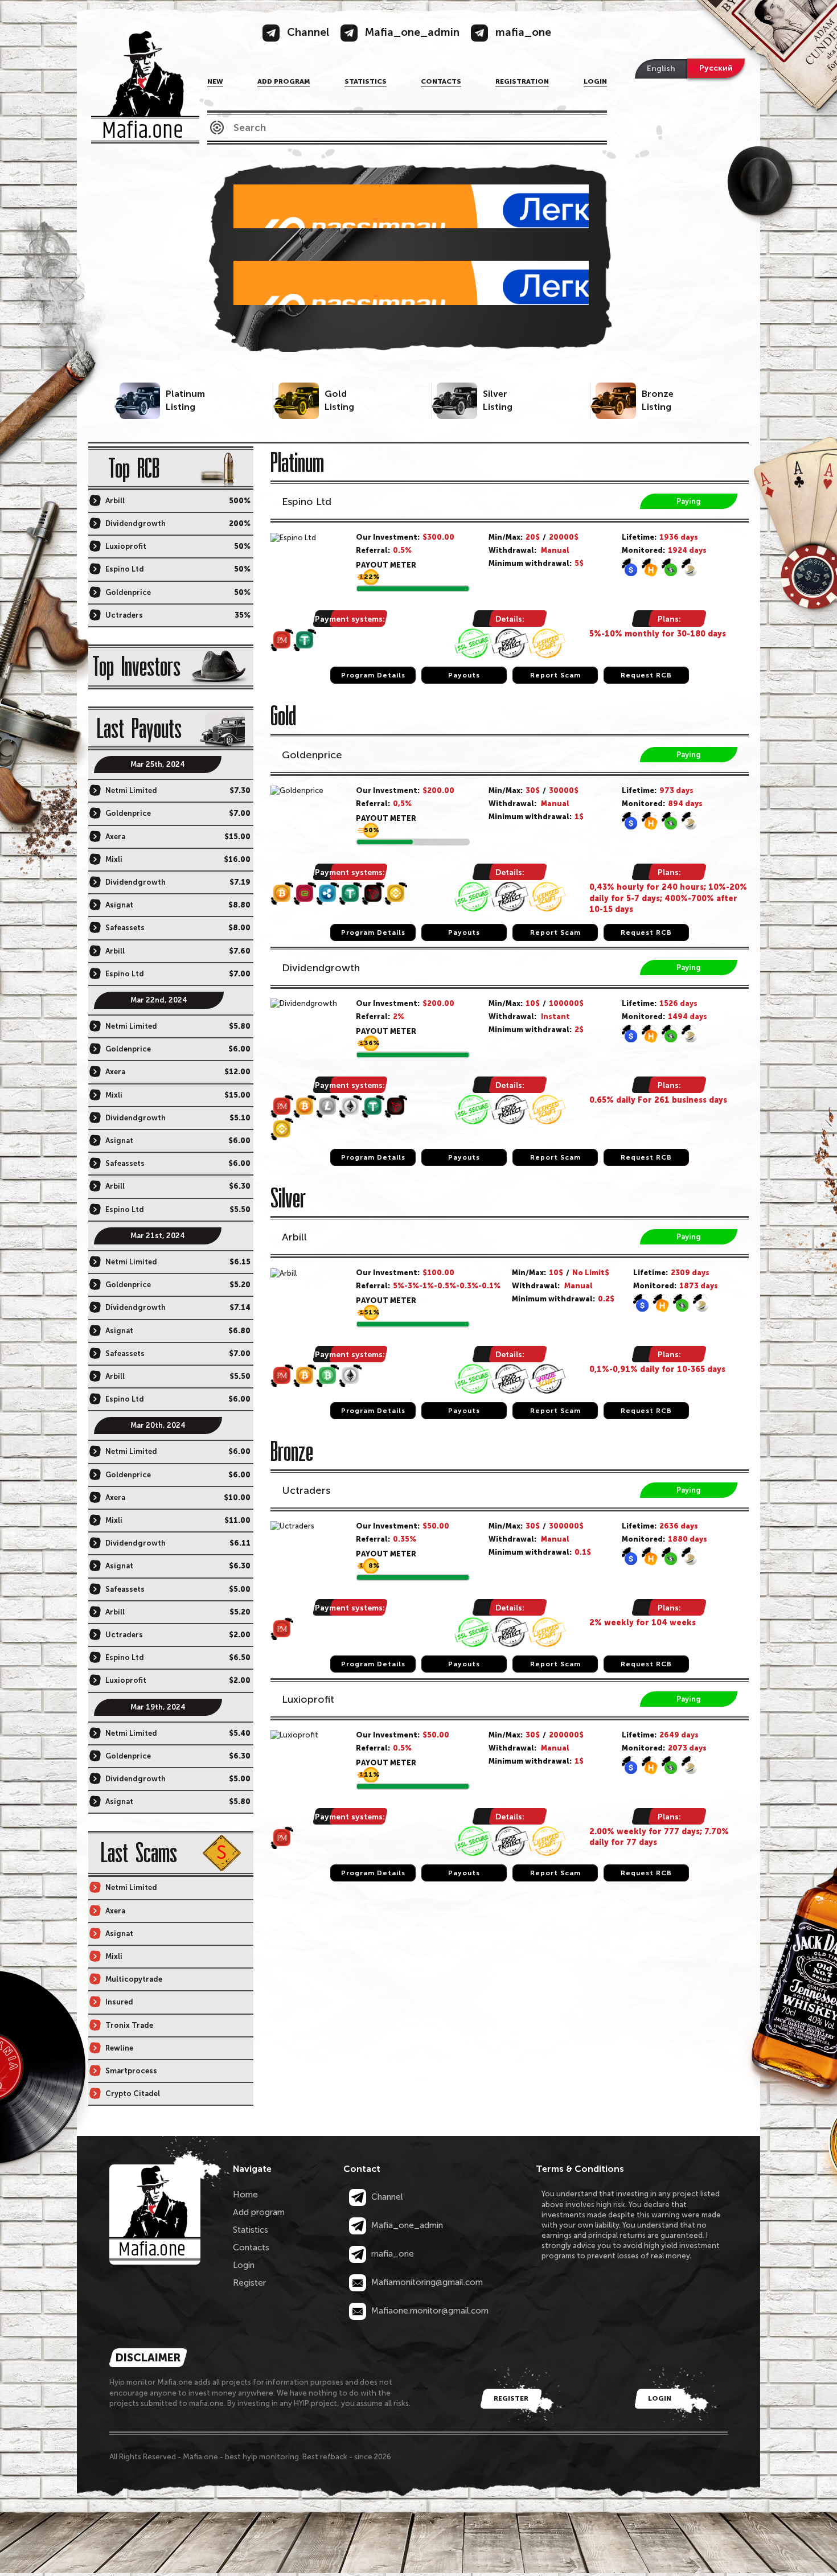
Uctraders (306, 1490)
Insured (119, 2002)
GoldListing (339, 400)
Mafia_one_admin (406, 2225)
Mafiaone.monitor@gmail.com (429, 2311)
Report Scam (555, 675)
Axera (115, 837)
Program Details (373, 675)
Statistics (366, 81)
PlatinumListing (185, 400)
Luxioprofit (308, 1699)
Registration (522, 81)
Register (249, 2283)
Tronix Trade (129, 2025)
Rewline (119, 2048)
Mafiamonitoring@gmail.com (426, 2282)
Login (595, 81)
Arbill (294, 1237)
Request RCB (646, 675)
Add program (284, 81)
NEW (215, 81)
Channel (386, 2197)
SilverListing (498, 400)
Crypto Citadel (133, 2094)
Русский (716, 68)
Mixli (114, 859)
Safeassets (125, 928)
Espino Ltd (307, 502)
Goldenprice (312, 755)
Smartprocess (131, 2071)
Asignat (119, 905)
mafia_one (391, 2254)
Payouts (464, 675)
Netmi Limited (131, 790)
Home (245, 2195)
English (661, 69)
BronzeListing (658, 400)
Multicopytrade (134, 1979)
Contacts (441, 81)
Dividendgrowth (321, 968)
